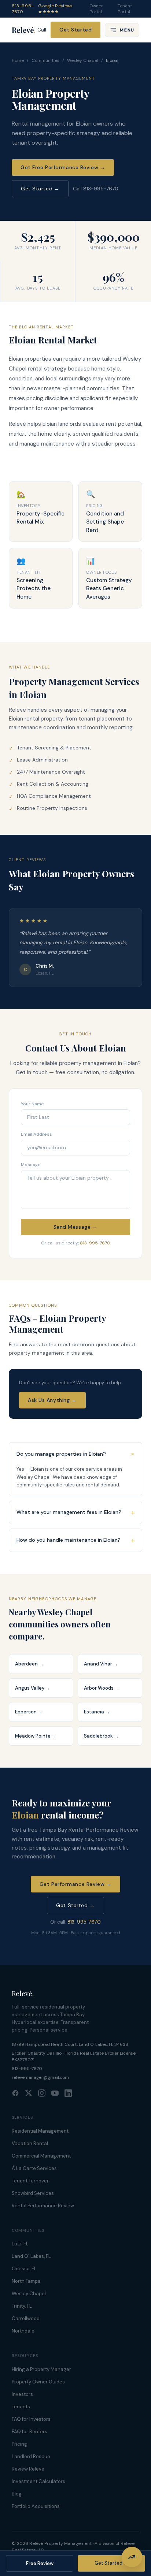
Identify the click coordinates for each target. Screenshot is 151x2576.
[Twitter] (29, 2093)
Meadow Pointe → (36, 1736)
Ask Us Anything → (52, 1400)
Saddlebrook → (101, 1736)
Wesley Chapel (83, 60)
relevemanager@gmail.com (40, 2077)
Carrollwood (26, 2318)
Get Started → (40, 189)
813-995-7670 (23, 9)
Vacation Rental (30, 2143)
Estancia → (97, 1712)
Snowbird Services (33, 2193)
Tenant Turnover (30, 2181)
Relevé (24, 30)
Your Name (32, 1104)
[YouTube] (55, 2093)
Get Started (75, 30)
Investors (22, 2394)
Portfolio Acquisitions (36, 2506)
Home (18, 60)
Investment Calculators (38, 2481)
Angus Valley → (33, 1688)
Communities (45, 60)
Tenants (21, 2407)
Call (42, 30)
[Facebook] (15, 2093)
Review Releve (28, 2469)
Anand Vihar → (101, 1664)
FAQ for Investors (31, 2419)
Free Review (40, 2563)
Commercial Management (41, 2156)
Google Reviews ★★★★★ (55, 9)
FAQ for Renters (30, 2432)
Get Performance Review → (75, 1884)
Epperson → (29, 1712)
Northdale (23, 2331)
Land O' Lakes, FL (31, 2256)
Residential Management (40, 2131)
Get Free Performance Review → (63, 167)
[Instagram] (42, 2093)
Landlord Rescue (31, 2456)
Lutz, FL (20, 2244)
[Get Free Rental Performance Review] (132, 2557)
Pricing (19, 2444)
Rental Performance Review (43, 2206)
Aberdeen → (29, 1664)
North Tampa (26, 2281)
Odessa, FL (24, 2269)
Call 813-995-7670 (96, 189)
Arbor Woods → (102, 1688)
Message (31, 1165)
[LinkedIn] (68, 2093)
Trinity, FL (22, 2306)
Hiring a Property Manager (41, 2369)
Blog (17, 2494)
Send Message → (76, 1227)
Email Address (36, 1134)
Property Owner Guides (38, 2382)
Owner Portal (96, 9)
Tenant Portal (125, 9)
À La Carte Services (34, 2168)
